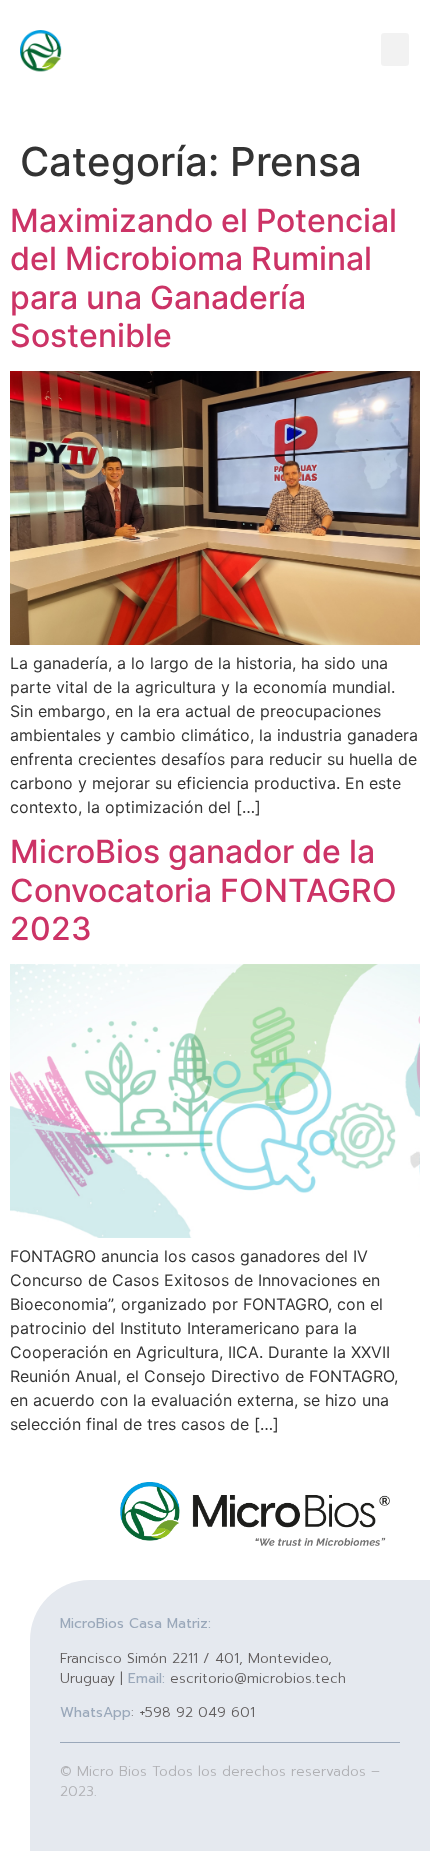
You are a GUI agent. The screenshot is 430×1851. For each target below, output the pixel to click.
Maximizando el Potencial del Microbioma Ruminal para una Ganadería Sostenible (203, 278)
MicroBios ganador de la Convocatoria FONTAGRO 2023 (203, 890)
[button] (395, 49)
